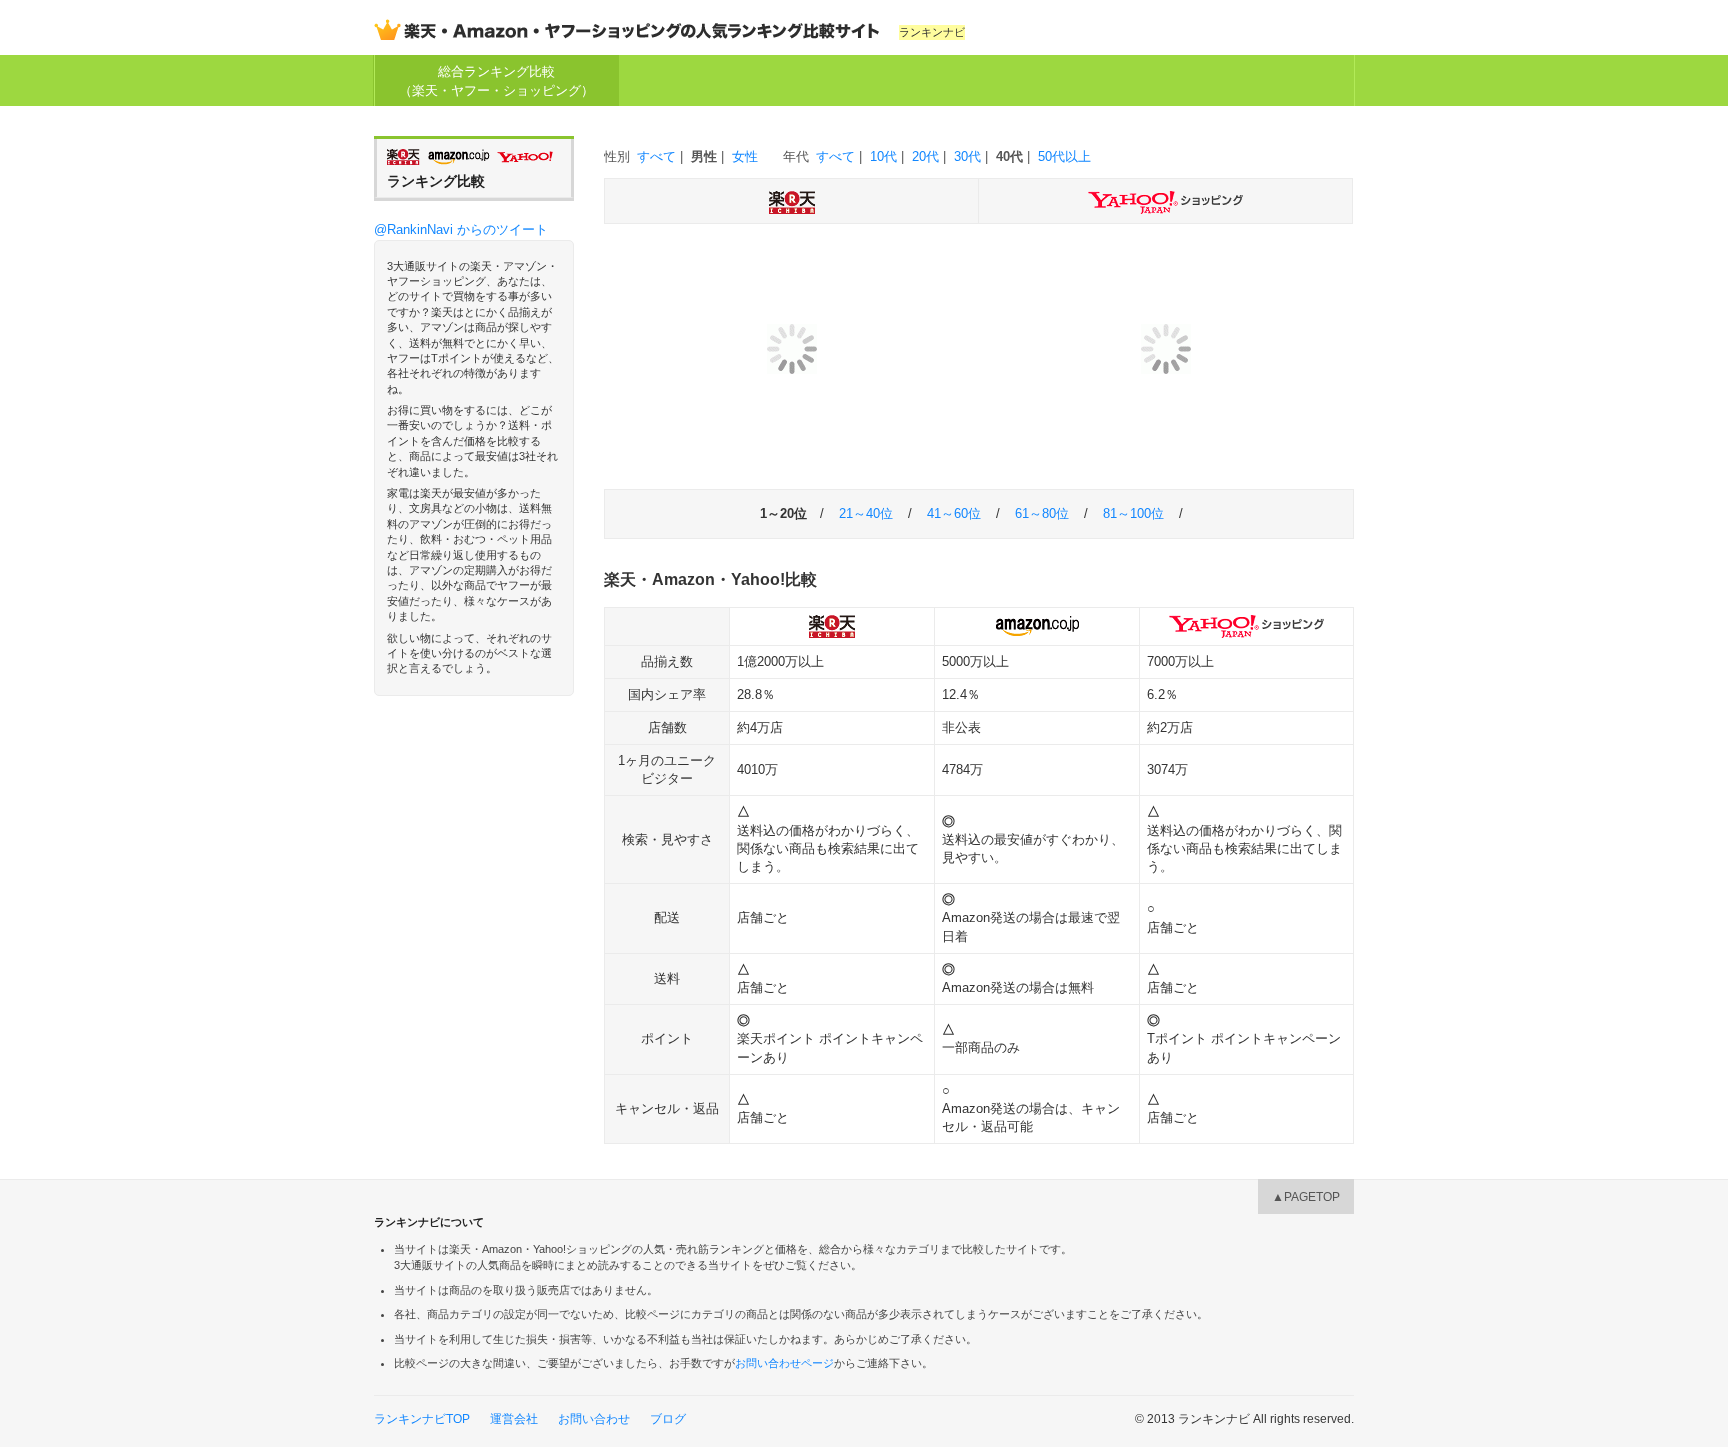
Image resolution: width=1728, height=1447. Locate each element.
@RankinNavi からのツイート (461, 229)
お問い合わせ (594, 1419)
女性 (745, 156)
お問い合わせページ (784, 1363)
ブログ (668, 1419)
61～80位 (1042, 513)
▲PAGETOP (1306, 1197)
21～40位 (866, 513)
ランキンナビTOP (422, 1419)
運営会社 (514, 1419)
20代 (925, 156)
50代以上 (1064, 156)
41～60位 (954, 513)
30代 (967, 156)
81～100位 (1133, 513)
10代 (883, 156)
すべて (656, 156)
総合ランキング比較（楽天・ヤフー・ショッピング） (496, 80)
